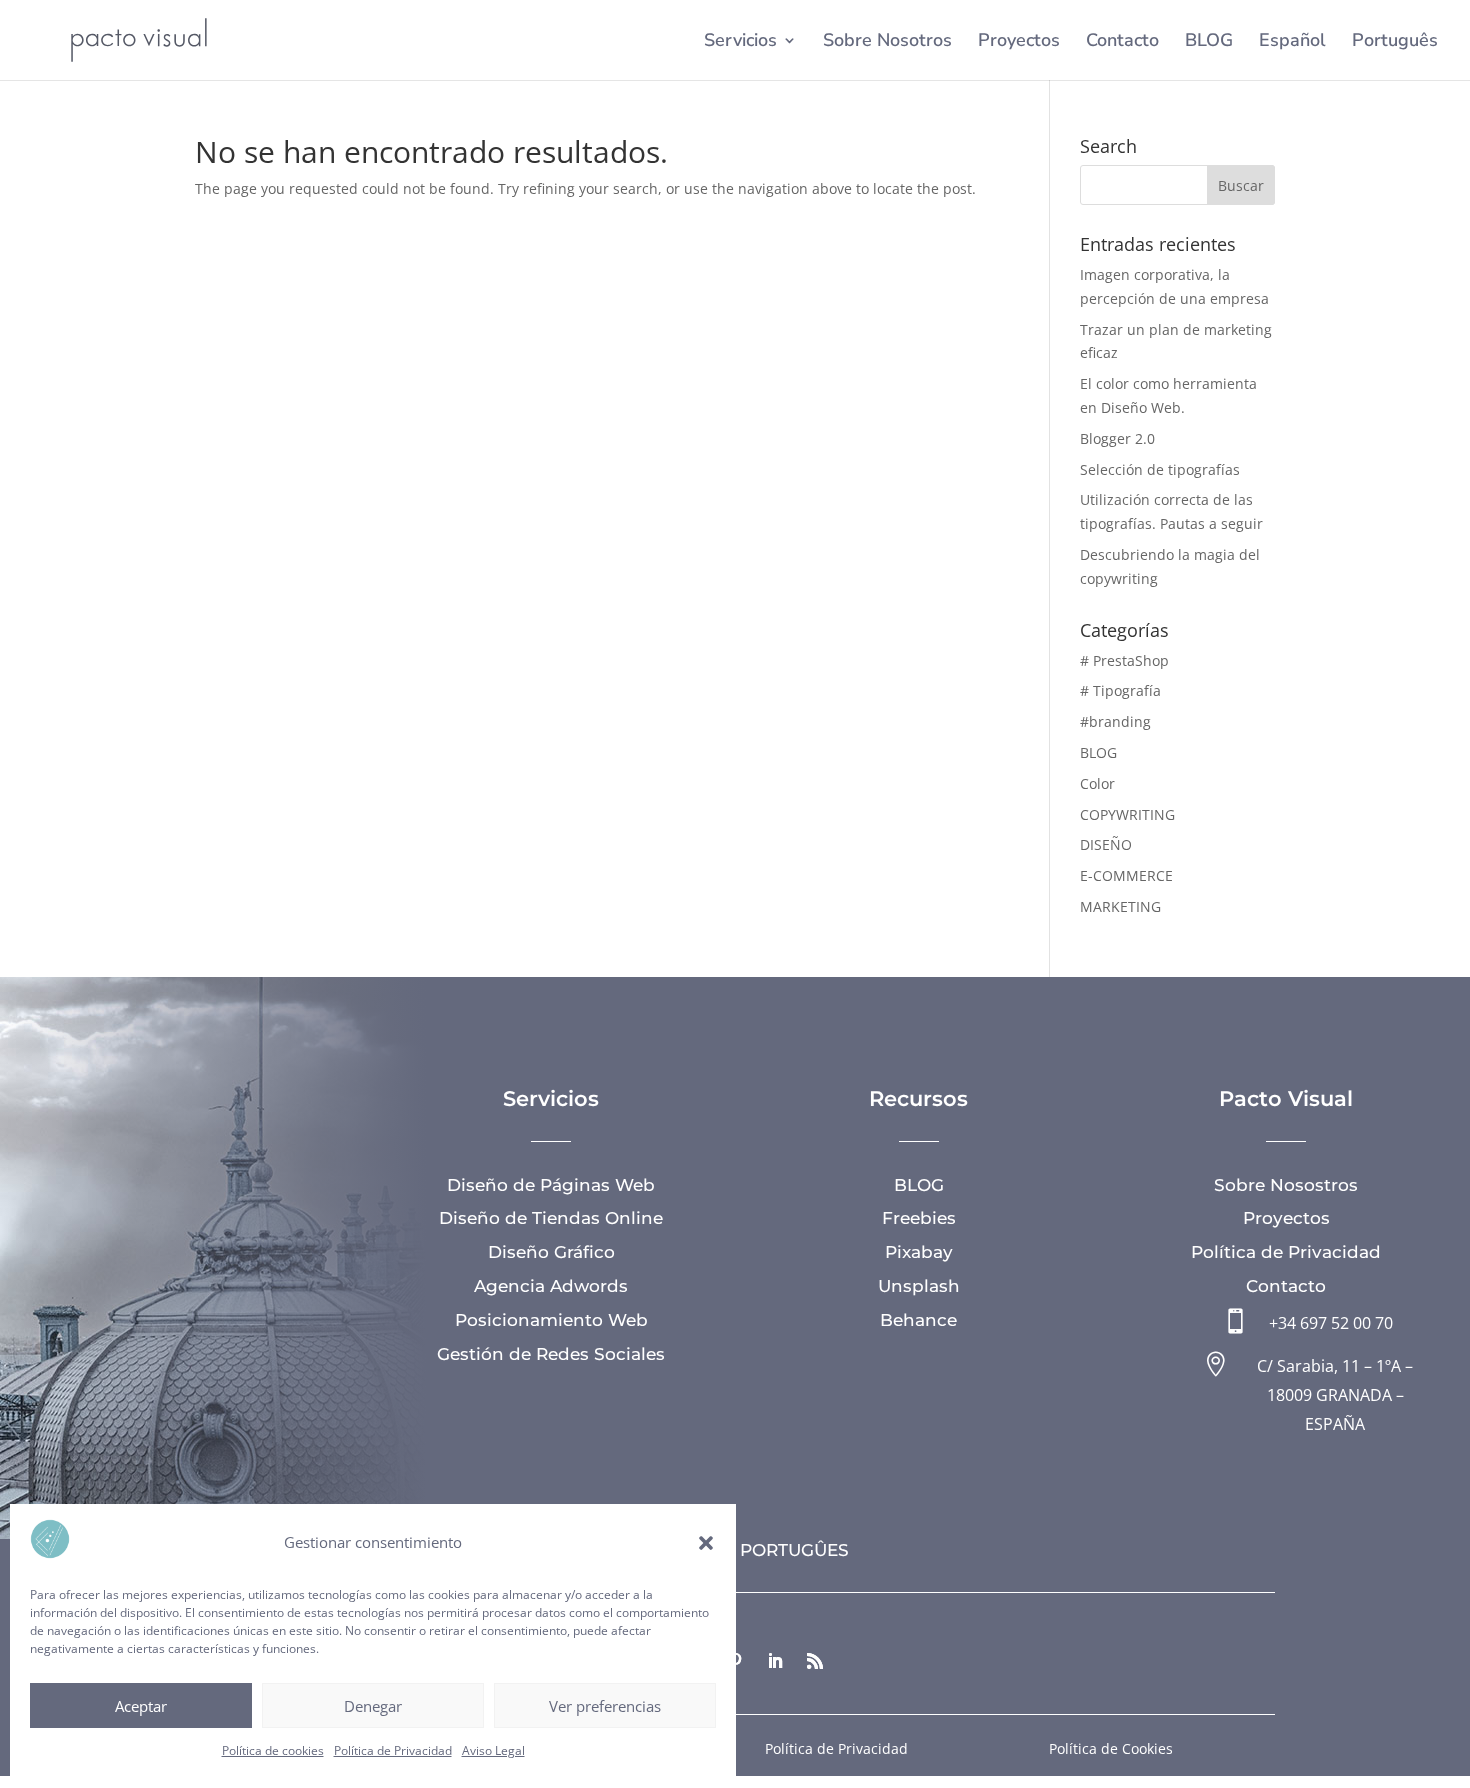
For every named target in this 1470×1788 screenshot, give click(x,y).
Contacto (1122, 42)
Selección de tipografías (1160, 469)
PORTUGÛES (794, 1550)
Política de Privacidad (393, 1750)
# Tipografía (1120, 690)
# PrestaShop (1124, 660)
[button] (706, 1543)
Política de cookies (273, 1750)
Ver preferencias (605, 1706)
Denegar (373, 1706)
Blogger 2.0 (1117, 438)
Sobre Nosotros (887, 42)
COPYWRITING (1127, 814)
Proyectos (1019, 42)
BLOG (1209, 42)
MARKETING (1120, 906)
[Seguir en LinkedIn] (775, 1661)
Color (1097, 783)
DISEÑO (1106, 844)
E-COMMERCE (1126, 875)
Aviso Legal (493, 1750)
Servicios (740, 42)
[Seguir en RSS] (815, 1661)
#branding (1115, 721)
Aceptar (141, 1706)
